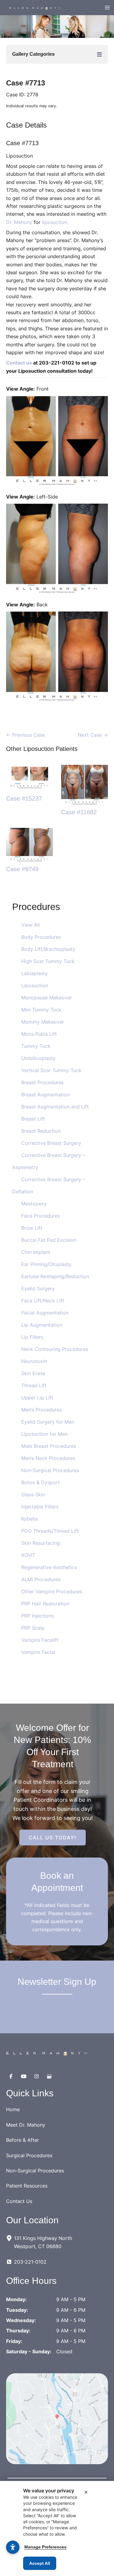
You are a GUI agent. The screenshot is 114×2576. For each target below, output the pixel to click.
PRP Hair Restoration (45, 1604)
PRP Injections (38, 1616)
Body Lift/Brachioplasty (48, 949)
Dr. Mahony (19, 222)
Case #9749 (22, 869)
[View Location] (10, 2238)
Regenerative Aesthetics (49, 1567)
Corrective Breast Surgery (51, 1143)
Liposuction (35, 985)
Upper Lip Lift (37, 1398)
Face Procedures (41, 1216)
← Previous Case (26, 735)
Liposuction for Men (44, 1434)
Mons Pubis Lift (39, 1034)
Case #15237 (24, 798)
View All (31, 925)
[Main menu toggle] (107, 8)
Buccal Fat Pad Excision (49, 1240)
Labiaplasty (35, 973)
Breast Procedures (42, 1082)
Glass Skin (33, 1495)
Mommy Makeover (43, 1022)
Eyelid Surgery (38, 1288)
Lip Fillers (32, 1337)
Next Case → (93, 735)
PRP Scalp (33, 1628)
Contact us (19, 363)
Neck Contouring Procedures (55, 1349)
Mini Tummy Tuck (41, 1010)
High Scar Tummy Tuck (48, 961)
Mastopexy (34, 1204)
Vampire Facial (38, 1652)
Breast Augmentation (45, 1095)
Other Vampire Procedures (52, 1591)
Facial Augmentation (45, 1313)
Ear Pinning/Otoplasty (46, 1264)
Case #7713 (26, 83)
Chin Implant (36, 1252)
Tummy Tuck (36, 1046)
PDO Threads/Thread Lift (50, 1531)
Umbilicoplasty (38, 1058)
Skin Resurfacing (41, 1543)
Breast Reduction (41, 1131)
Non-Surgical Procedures (50, 1470)
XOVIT (28, 1555)
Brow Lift (32, 1228)
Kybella (29, 1519)
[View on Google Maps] (57, 2418)
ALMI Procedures (41, 1579)
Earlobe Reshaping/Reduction (55, 1276)
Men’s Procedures (41, 1410)
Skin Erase (33, 1373)
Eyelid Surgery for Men (48, 1422)
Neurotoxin (34, 1361)
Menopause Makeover (47, 998)
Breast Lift (33, 1119)
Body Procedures (41, 937)
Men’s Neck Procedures (48, 1458)
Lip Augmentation (42, 1325)
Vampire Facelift (40, 1640)
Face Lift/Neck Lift (43, 1301)
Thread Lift (34, 1385)
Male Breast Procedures (49, 1446)
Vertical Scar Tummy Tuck (51, 1070)
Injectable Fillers (40, 1507)
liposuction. (55, 222)
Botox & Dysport (41, 1482)
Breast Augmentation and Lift (55, 1107)
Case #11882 (79, 812)
